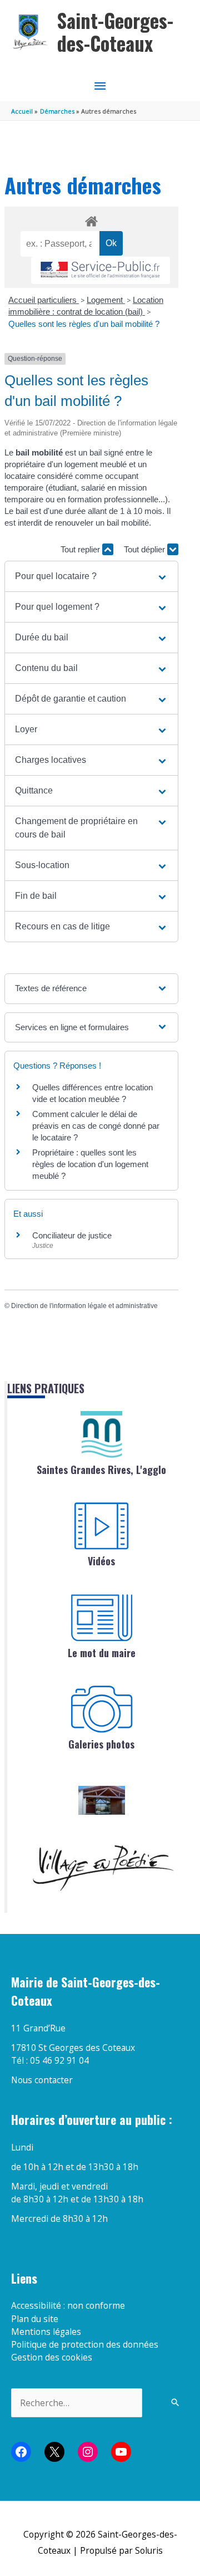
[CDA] (102, 1434)
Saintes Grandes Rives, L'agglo (101, 1470)
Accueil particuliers (44, 300)
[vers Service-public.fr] (101, 270)
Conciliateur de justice (72, 1235)
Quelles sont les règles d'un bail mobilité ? (84, 324)
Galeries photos (101, 1744)
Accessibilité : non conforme (68, 2305)
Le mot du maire (102, 1653)
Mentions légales (46, 2332)
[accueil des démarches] (91, 219)
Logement (106, 300)
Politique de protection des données (85, 2344)
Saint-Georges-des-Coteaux (115, 32)
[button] (91, 576)
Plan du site (35, 2319)
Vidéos (101, 1561)
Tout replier (81, 549)
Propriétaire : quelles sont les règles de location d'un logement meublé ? (90, 1164)
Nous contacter (42, 2080)
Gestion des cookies (52, 2357)
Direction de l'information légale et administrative (84, 1306)
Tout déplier (146, 549)
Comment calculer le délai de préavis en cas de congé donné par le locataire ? (96, 1126)
